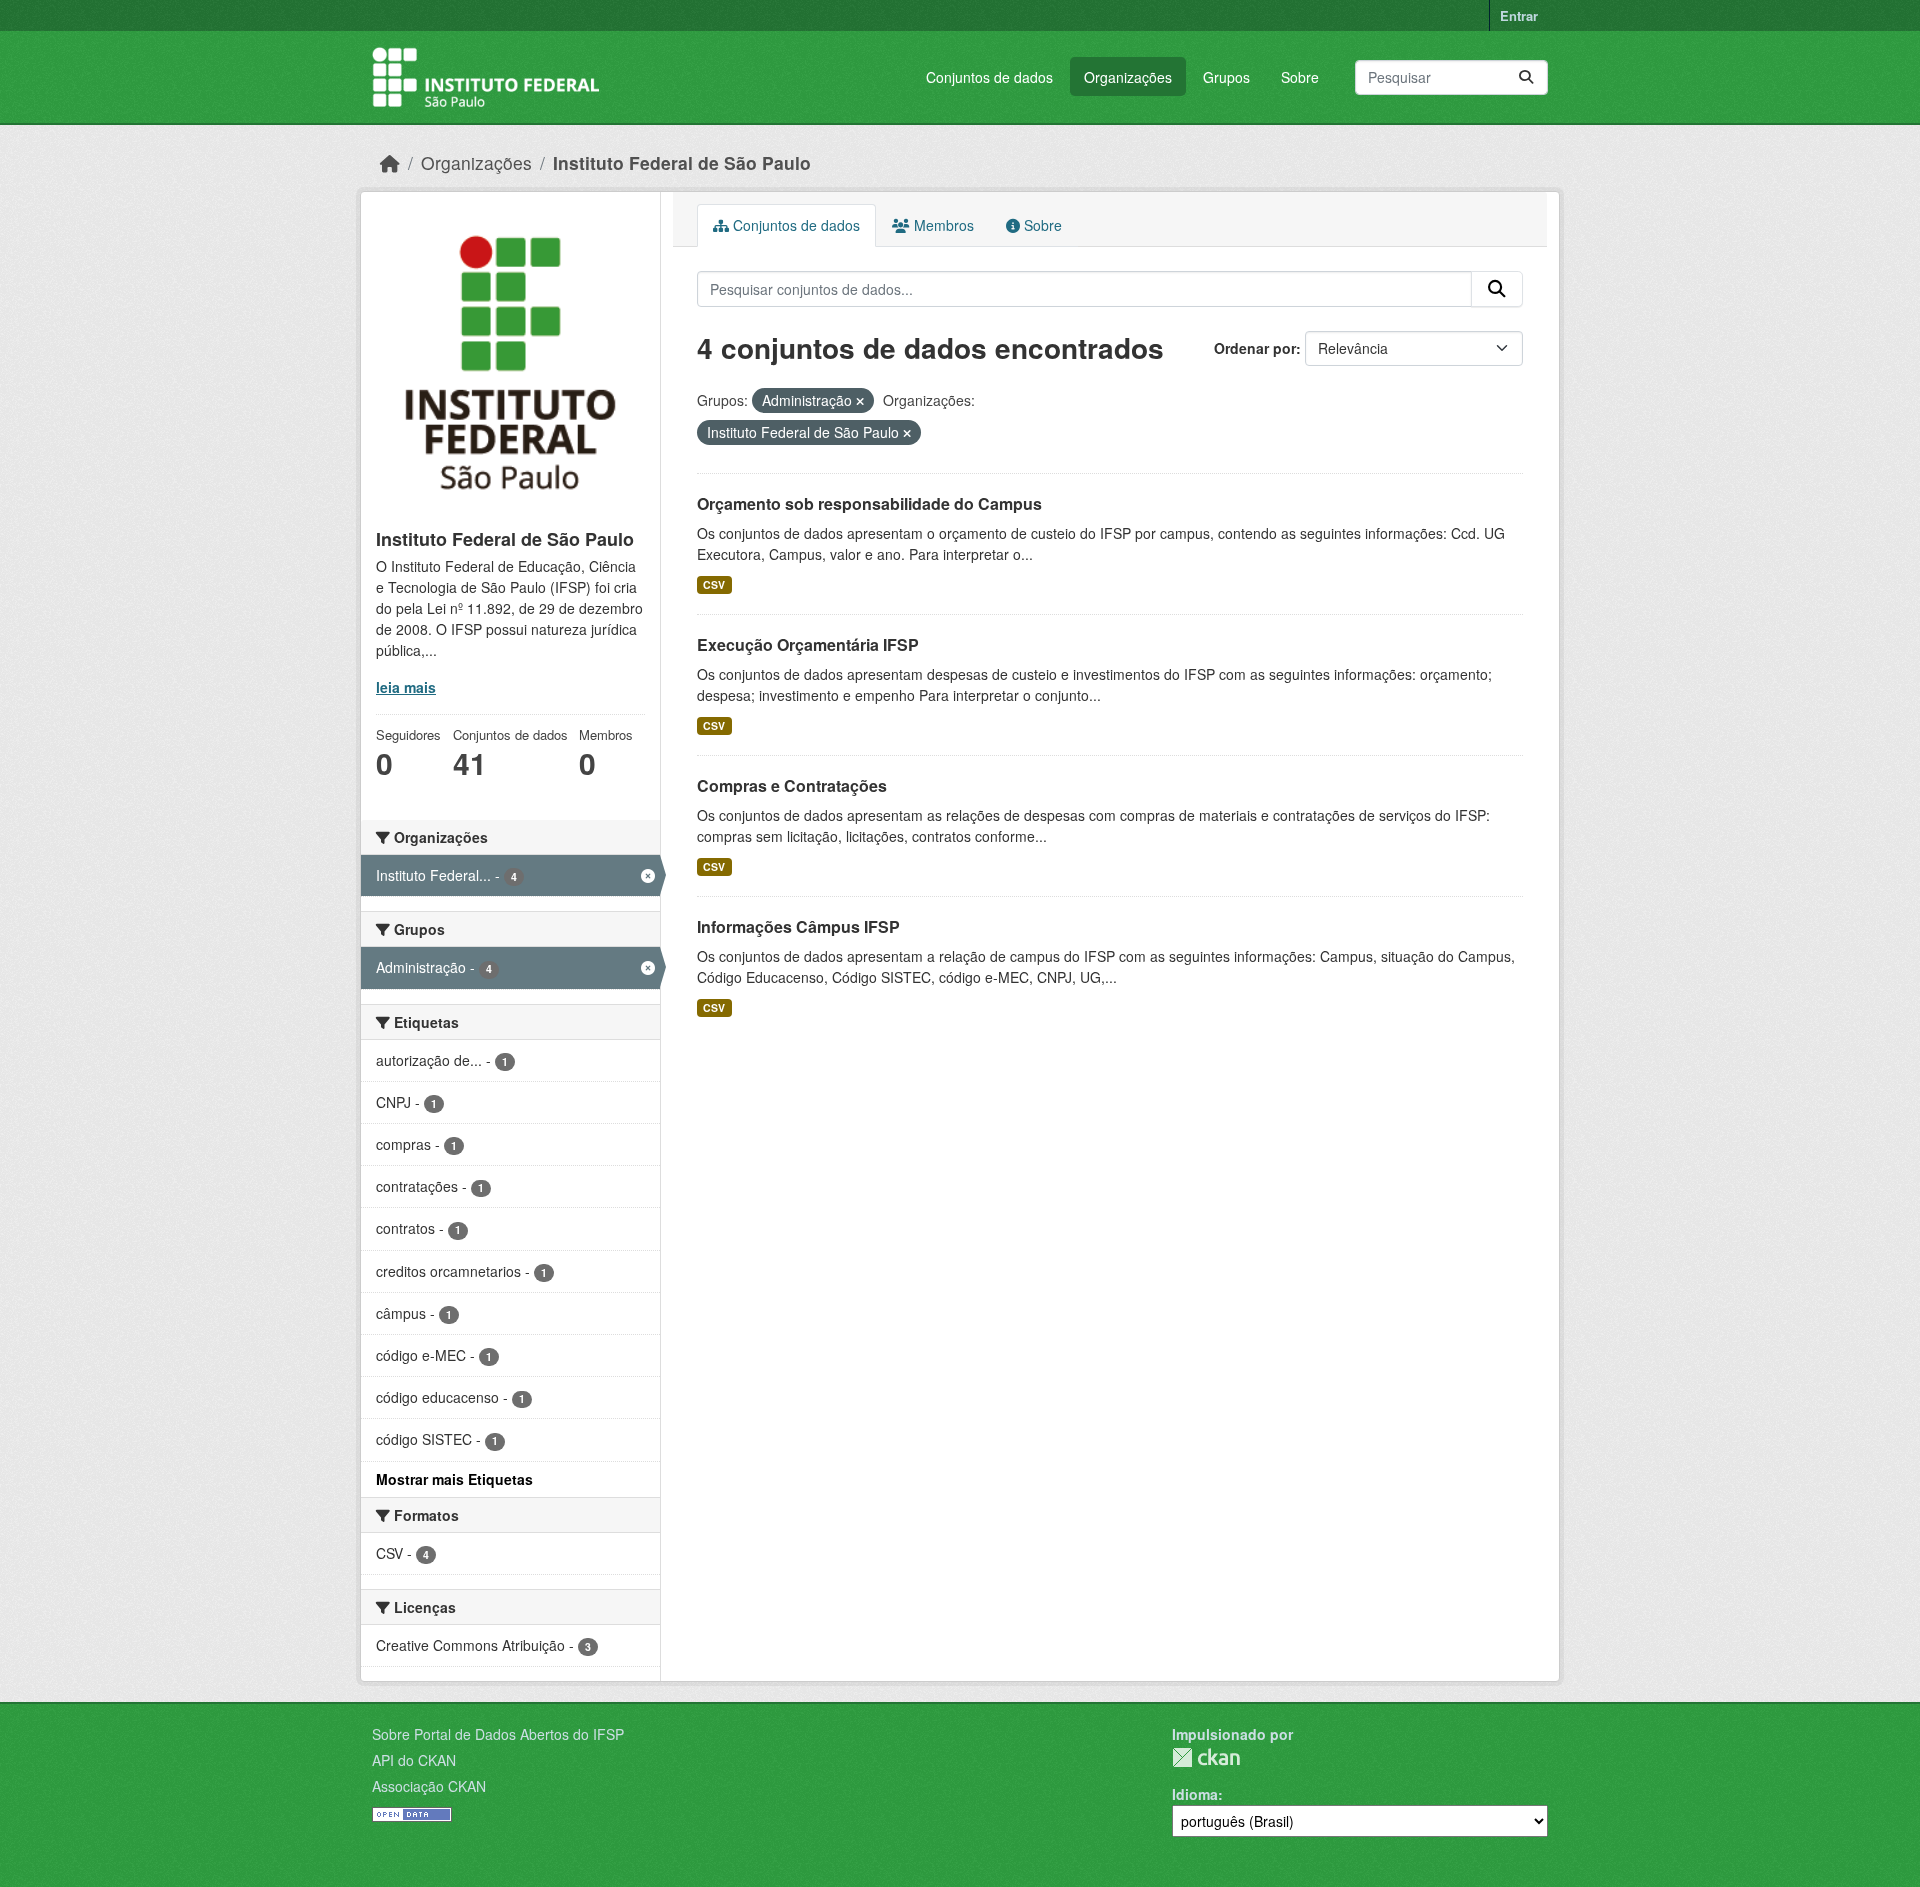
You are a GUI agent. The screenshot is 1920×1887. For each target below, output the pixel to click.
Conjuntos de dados (989, 77)
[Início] (390, 162)
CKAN (1206, 1757)
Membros (942, 225)
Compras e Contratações (792, 785)
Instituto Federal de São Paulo (682, 162)
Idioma (1195, 1794)
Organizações (1128, 77)
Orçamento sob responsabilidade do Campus (869, 503)
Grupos (1226, 77)
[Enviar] (1526, 77)
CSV (714, 584)
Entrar (1519, 15)
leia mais (406, 687)
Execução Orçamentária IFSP (808, 644)
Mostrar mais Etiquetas (454, 1479)
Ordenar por (1255, 348)
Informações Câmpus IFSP (798, 926)
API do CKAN (414, 1760)
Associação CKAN (429, 1786)
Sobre (1300, 77)
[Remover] (860, 401)
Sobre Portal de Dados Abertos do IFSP (498, 1734)
